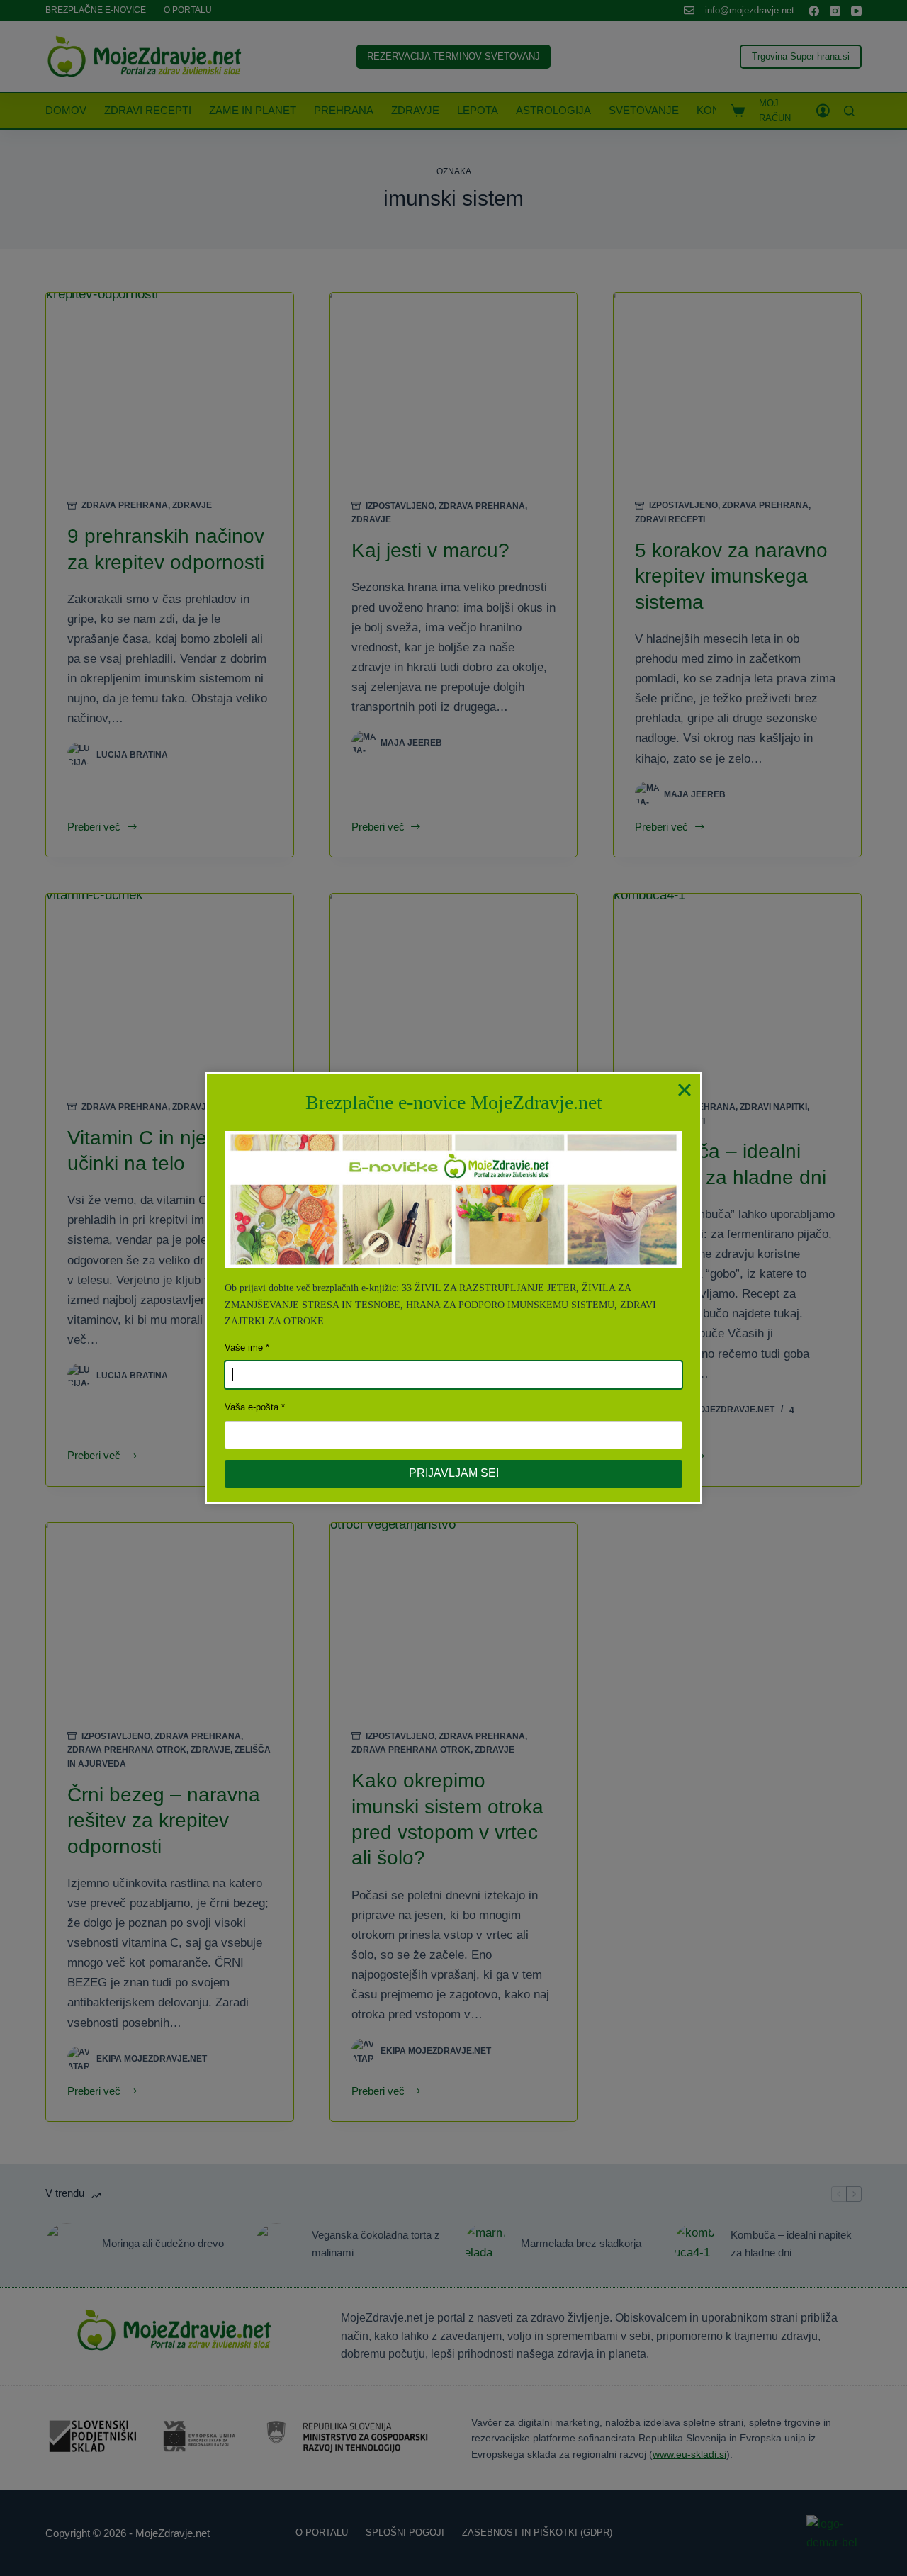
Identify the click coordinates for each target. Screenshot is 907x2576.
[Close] (685, 1089)
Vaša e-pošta (252, 1407)
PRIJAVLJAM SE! (454, 1473)
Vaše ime (244, 1348)
